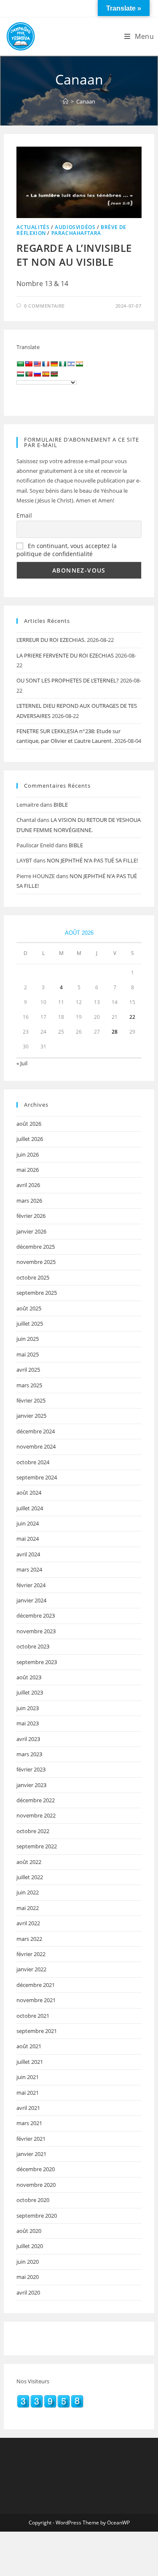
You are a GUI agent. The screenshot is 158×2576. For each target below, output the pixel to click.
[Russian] (37, 374)
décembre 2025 (36, 1247)
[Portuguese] (29, 374)
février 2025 (31, 1400)
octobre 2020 (33, 2200)
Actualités (33, 227)
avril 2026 (28, 1185)
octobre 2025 (33, 1277)
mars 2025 (29, 1385)
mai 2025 (28, 1354)
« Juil (22, 1063)
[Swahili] (54, 374)
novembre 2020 (36, 2185)
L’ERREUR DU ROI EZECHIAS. (51, 640)
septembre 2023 (37, 1662)
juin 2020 (28, 2262)
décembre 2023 (36, 1615)
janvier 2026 (31, 1231)
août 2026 (29, 1124)
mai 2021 (28, 2093)
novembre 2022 (36, 1815)
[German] (54, 364)
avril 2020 (28, 2292)
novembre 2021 (36, 2000)
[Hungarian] (20, 374)
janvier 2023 (31, 1785)
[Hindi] (79, 364)
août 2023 (29, 1677)
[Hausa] (62, 364)
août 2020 (29, 2231)
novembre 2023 (36, 1631)
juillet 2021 (30, 2062)
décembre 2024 (36, 1431)
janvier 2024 (31, 1600)
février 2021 (31, 2139)
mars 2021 (29, 2123)
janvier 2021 (31, 2154)
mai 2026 (28, 1170)
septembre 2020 (37, 2216)
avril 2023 (28, 1739)
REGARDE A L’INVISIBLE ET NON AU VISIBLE (74, 255)
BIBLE (61, 805)
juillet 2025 (30, 1323)
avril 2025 (28, 1370)
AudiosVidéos (75, 227)
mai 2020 (28, 2277)
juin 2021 (28, 2077)
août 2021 (29, 2046)
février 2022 (31, 1954)
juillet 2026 (30, 1139)
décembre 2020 (36, 2169)
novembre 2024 (36, 1446)
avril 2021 (28, 2108)
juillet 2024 (30, 1508)
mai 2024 (28, 1539)
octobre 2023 (33, 1646)
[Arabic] (20, 364)
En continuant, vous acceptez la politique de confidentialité (67, 550)
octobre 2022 (33, 1831)
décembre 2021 (36, 1985)
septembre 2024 (37, 1477)
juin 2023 (28, 1708)
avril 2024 (28, 1554)
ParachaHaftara (76, 233)
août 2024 (29, 1493)
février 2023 (31, 1769)
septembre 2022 (37, 1846)
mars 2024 (29, 1569)
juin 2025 (28, 1339)
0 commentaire (44, 306)
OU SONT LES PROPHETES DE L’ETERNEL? (68, 680)
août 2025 (29, 1308)
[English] (37, 364)
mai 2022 (28, 1908)
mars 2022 (29, 1939)
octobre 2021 (33, 2016)
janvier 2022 (31, 1969)
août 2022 (29, 1862)
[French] (46, 364)
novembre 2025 (36, 1262)
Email (24, 515)
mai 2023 (28, 1723)
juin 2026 (28, 1154)
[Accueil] (66, 101)
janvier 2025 (31, 1416)
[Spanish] (46, 374)
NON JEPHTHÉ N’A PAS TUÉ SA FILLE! (92, 860)
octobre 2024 (33, 1462)
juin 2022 (28, 1892)
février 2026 (31, 1216)
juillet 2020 (30, 2246)
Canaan (86, 101)
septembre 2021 (37, 2031)
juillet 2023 (30, 1692)
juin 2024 (28, 1523)
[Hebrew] (71, 364)
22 (132, 1017)
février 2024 (31, 1585)
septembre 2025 (37, 1293)
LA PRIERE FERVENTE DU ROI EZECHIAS (65, 655)
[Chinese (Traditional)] (29, 364)
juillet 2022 (30, 1877)
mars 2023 (29, 1754)
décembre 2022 (36, 1800)
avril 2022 (28, 1923)
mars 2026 (29, 1201)
